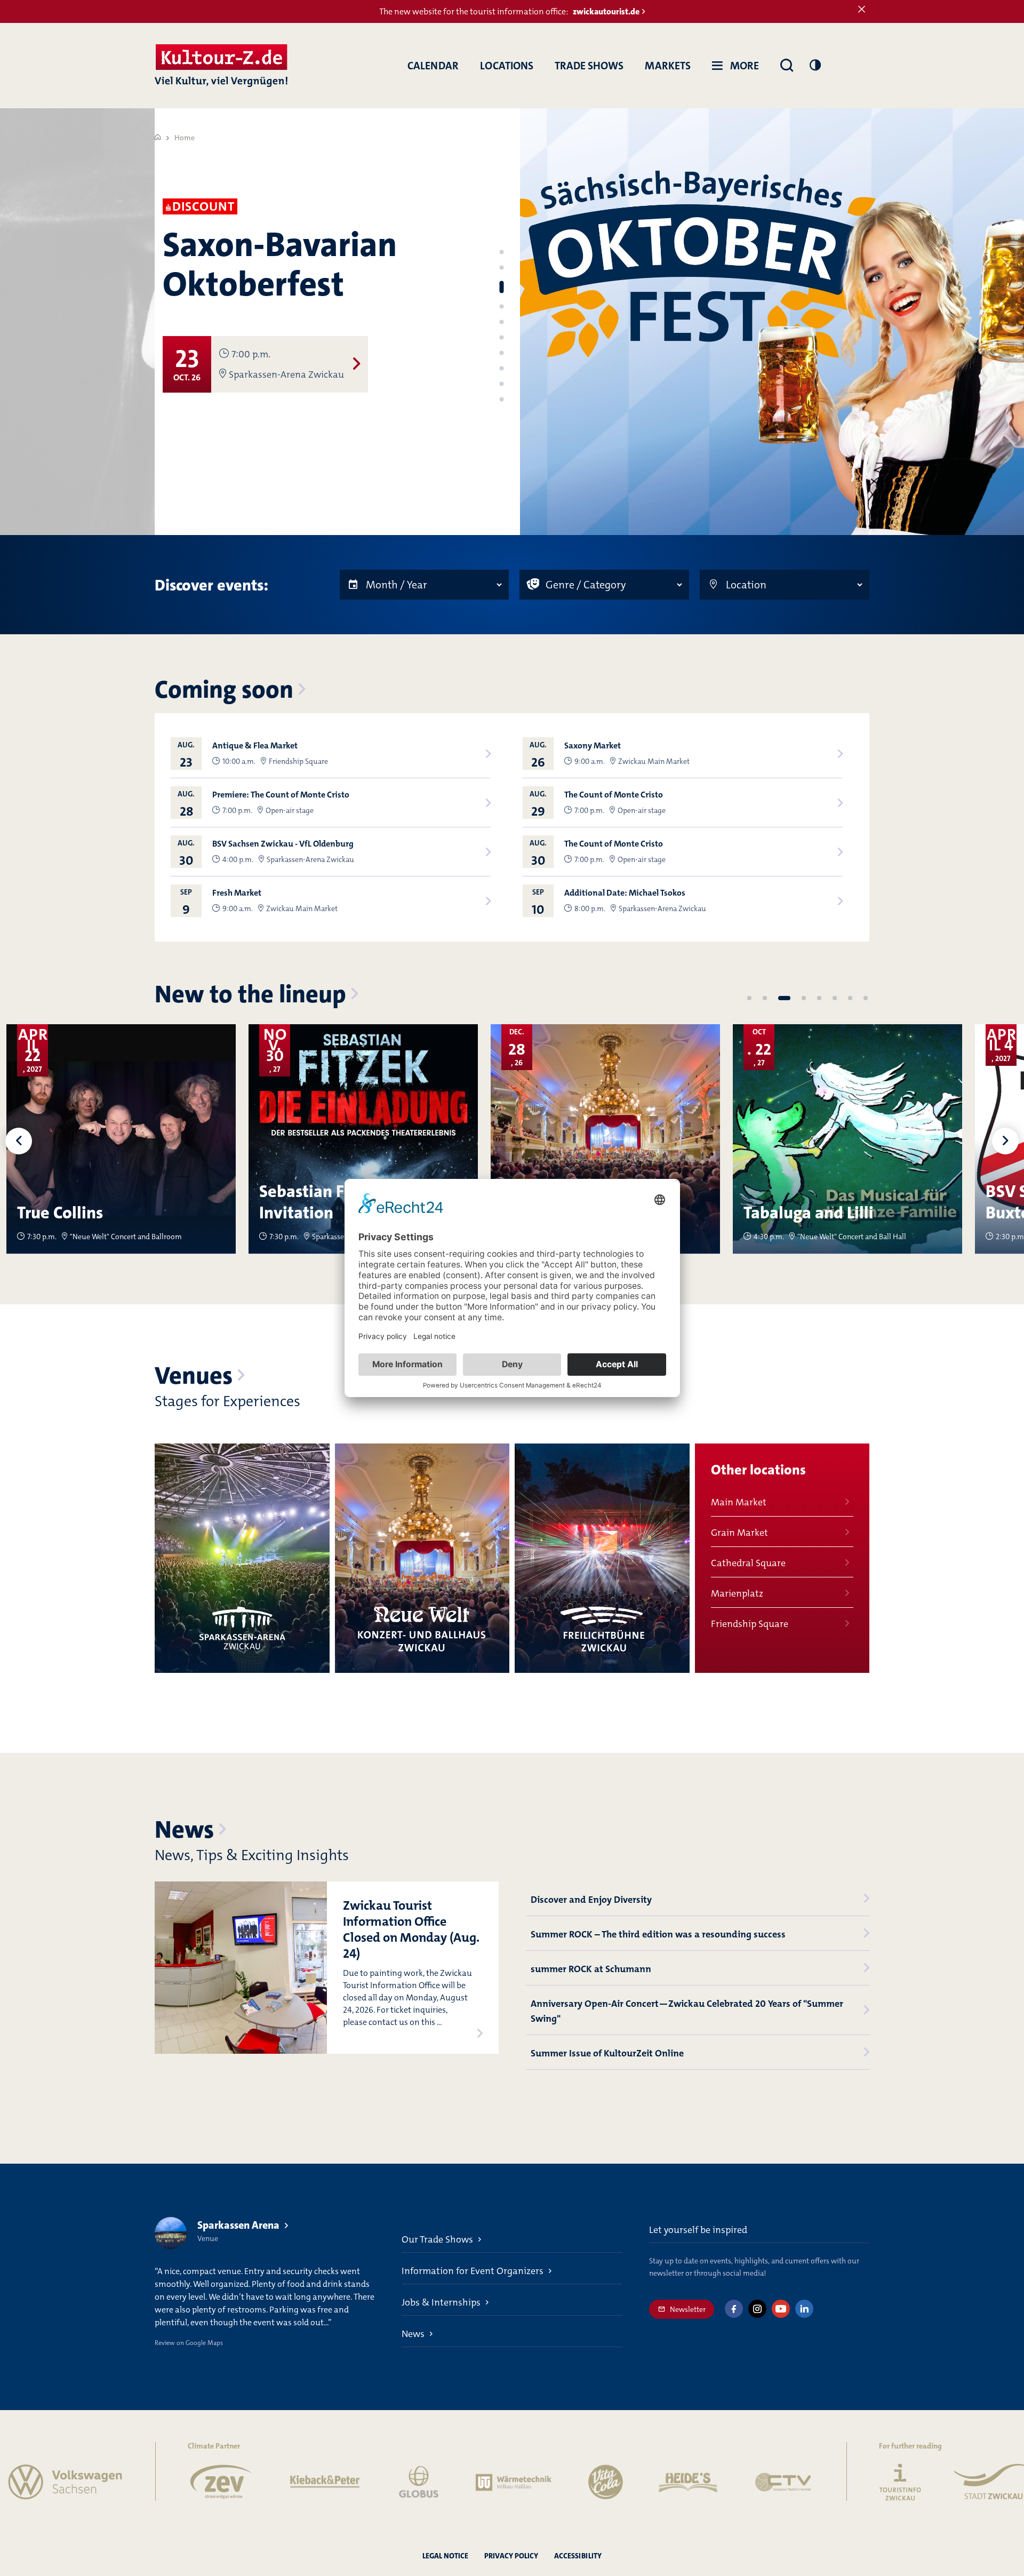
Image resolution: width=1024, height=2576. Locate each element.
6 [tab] (501, 338)
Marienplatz (737, 1593)
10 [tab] (501, 400)
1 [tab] (501, 252)
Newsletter (688, 2309)
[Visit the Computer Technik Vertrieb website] (703, 2482)
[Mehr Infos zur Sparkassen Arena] (242, 1558)
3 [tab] (501, 287)
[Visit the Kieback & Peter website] (245, 2482)
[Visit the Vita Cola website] (525, 2482)
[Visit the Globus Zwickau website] (339, 2482)
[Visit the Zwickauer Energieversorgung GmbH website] (142, 2482)
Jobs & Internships (441, 2302)
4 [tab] (501, 307)
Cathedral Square (748, 1563)
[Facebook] (734, 2309)
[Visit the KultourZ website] (820, 2482)
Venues (194, 1376)
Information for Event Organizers (473, 2271)
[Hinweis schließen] (862, 10)
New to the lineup (250, 994)
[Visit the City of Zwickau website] (909, 2482)
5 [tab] (501, 322)
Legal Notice (445, 2556)
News (184, 1830)
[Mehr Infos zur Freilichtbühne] (602, 1558)
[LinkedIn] (804, 2309)
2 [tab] (501, 268)
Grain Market (739, 1533)
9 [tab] (501, 384)
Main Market (739, 1502)
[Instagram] (757, 2309)
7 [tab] (501, 353)
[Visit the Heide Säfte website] (609, 2482)
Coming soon (224, 690)
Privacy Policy (511, 2556)
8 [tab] (501, 369)
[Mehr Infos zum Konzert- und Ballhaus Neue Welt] (422, 1558)
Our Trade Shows (437, 2239)
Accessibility (578, 2556)
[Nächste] (1005, 1141)
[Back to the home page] (221, 66)
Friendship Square (750, 1624)
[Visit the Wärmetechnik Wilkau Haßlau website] (434, 2482)
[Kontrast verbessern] (815, 65)
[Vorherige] (19, 1141)
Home (185, 138)
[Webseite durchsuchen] (787, 66)
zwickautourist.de (606, 11)
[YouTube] (781, 2309)
